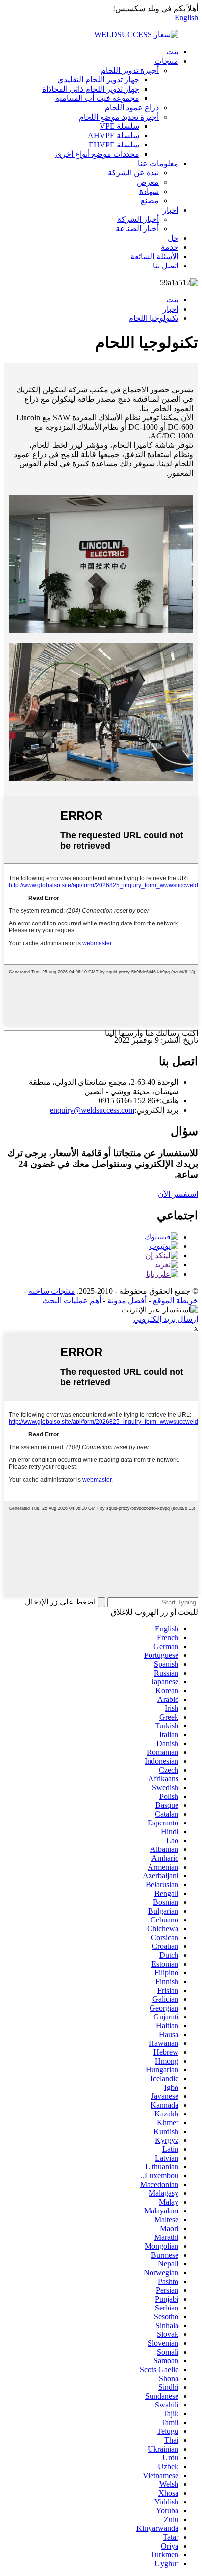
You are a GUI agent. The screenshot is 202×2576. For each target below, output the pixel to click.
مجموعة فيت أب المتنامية (97, 98)
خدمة (170, 247)
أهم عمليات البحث (72, 1300)
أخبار (171, 210)
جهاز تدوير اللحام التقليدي (98, 80)
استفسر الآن (178, 1194)
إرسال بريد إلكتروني (166, 1319)
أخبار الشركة (138, 219)
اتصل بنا (166, 266)
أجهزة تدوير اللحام (130, 70)
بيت (172, 52)
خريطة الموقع (176, 1300)
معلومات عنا (158, 163)
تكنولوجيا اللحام (153, 318)
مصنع (150, 201)
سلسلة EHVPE (114, 145)
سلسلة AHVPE (114, 135)
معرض (148, 182)
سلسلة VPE (119, 126)
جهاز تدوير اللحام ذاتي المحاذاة (91, 89)
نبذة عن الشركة (133, 173)
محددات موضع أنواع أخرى (97, 154)
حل (173, 238)
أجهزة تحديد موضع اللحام (119, 117)
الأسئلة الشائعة (154, 256)
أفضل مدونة (127, 1300)
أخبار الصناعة (137, 229)
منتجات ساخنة (52, 1291)
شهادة (149, 191)
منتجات (166, 61)
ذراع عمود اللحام (132, 108)
